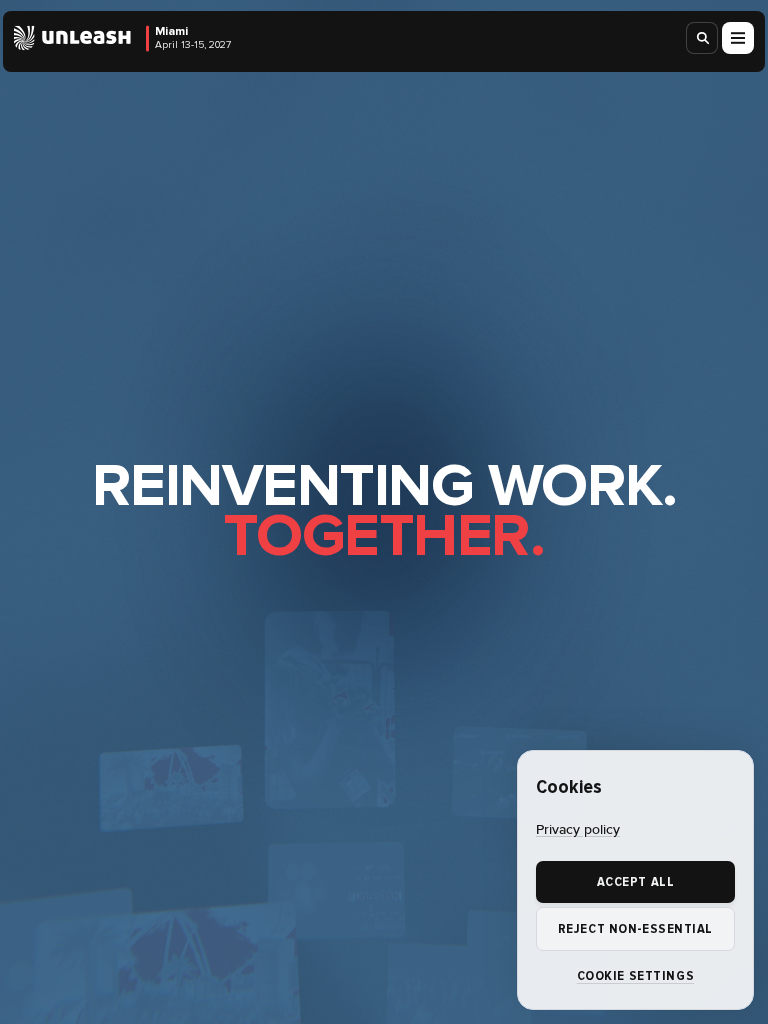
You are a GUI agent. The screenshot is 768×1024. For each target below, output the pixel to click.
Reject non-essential (635, 929)
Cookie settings (635, 976)
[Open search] (703, 38)
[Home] (73, 38)
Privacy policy (578, 830)
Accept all (636, 882)
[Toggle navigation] (738, 38)
